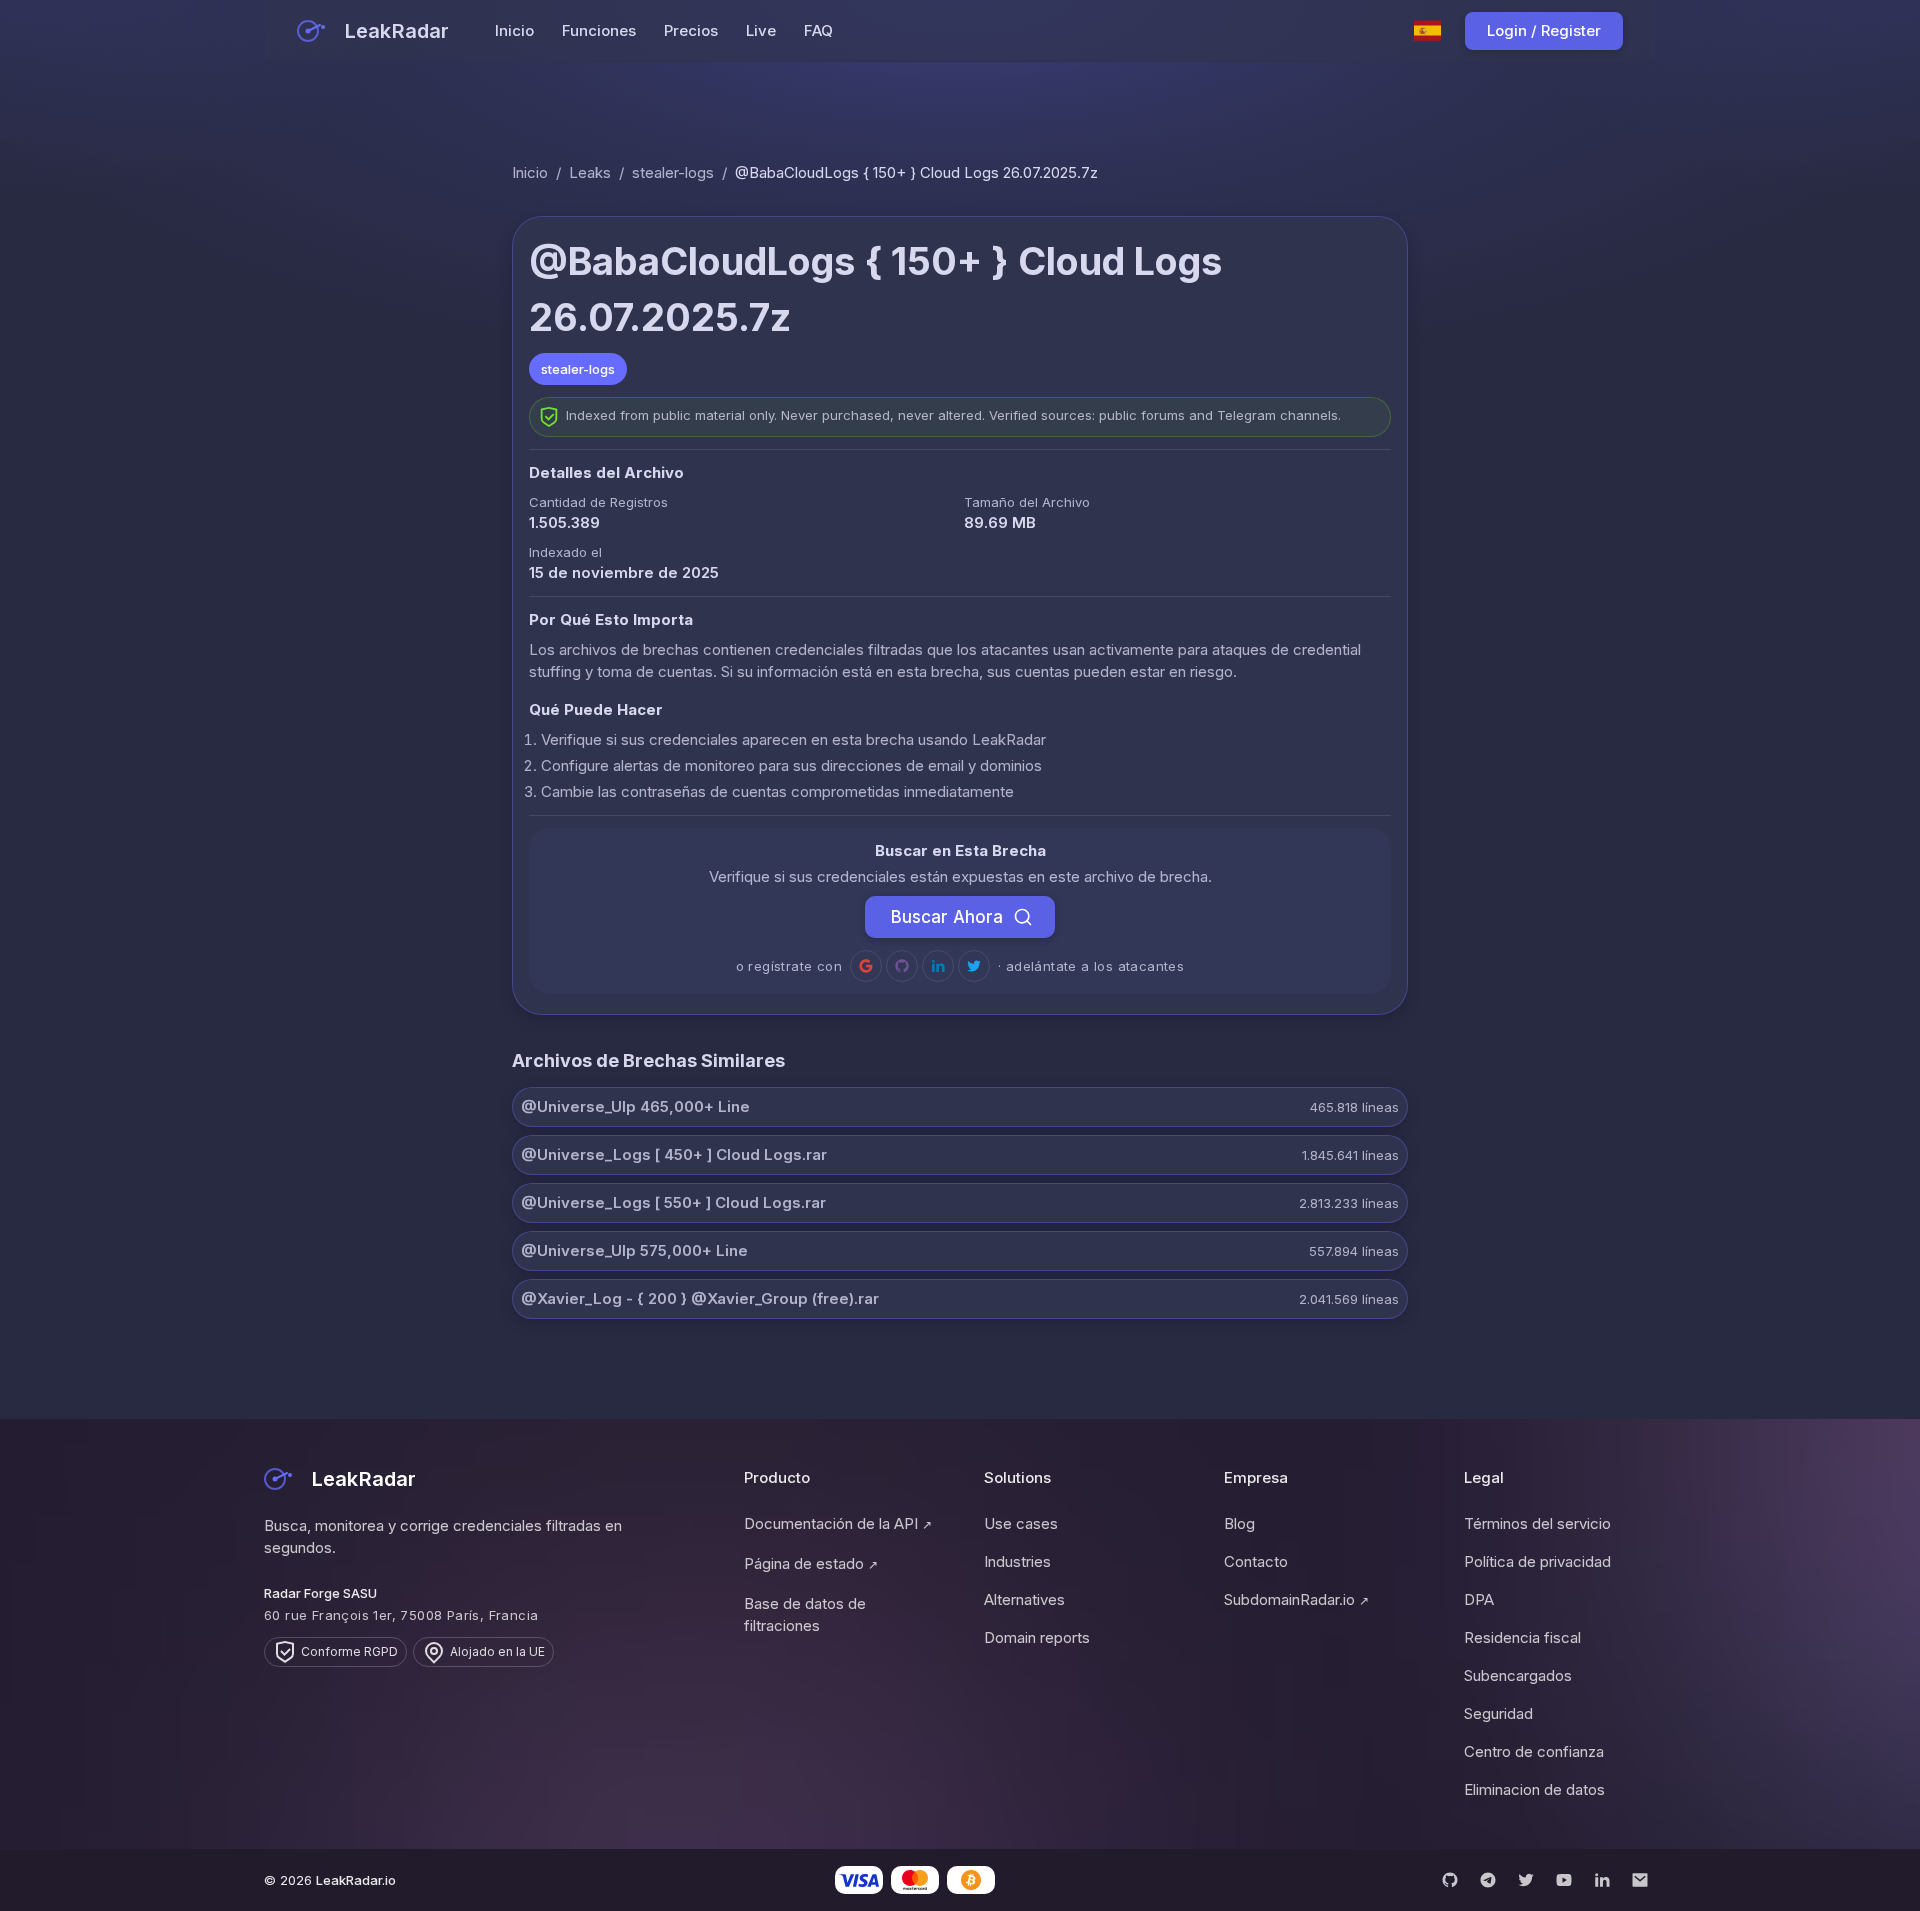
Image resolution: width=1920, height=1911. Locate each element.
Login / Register (1544, 30)
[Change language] (1428, 31)
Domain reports (1037, 1637)
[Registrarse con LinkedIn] (938, 966)
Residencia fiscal (1522, 1637)
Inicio (514, 30)
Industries (1017, 1561)
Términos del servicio (1537, 1523)
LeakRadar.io (356, 1880)
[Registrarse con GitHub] (902, 966)
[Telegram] (1488, 1880)
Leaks (590, 172)
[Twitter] (1526, 1880)
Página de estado (811, 1563)
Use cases (1021, 1523)
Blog (1239, 1523)
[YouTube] (1564, 1880)
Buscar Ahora (947, 917)
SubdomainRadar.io (1296, 1599)
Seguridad (1498, 1713)
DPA (1479, 1599)
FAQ (818, 30)
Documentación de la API (838, 1523)
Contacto (1256, 1561)
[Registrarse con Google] (866, 966)
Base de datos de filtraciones (805, 1614)
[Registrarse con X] (974, 966)
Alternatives (1024, 1599)
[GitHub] (1450, 1880)
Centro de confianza (1534, 1751)
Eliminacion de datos (1534, 1789)
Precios (691, 30)
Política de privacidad (1537, 1561)
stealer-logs (673, 172)
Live (761, 30)
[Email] (1640, 1880)
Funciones (599, 30)
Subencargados (1518, 1675)
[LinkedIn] (1602, 1880)
